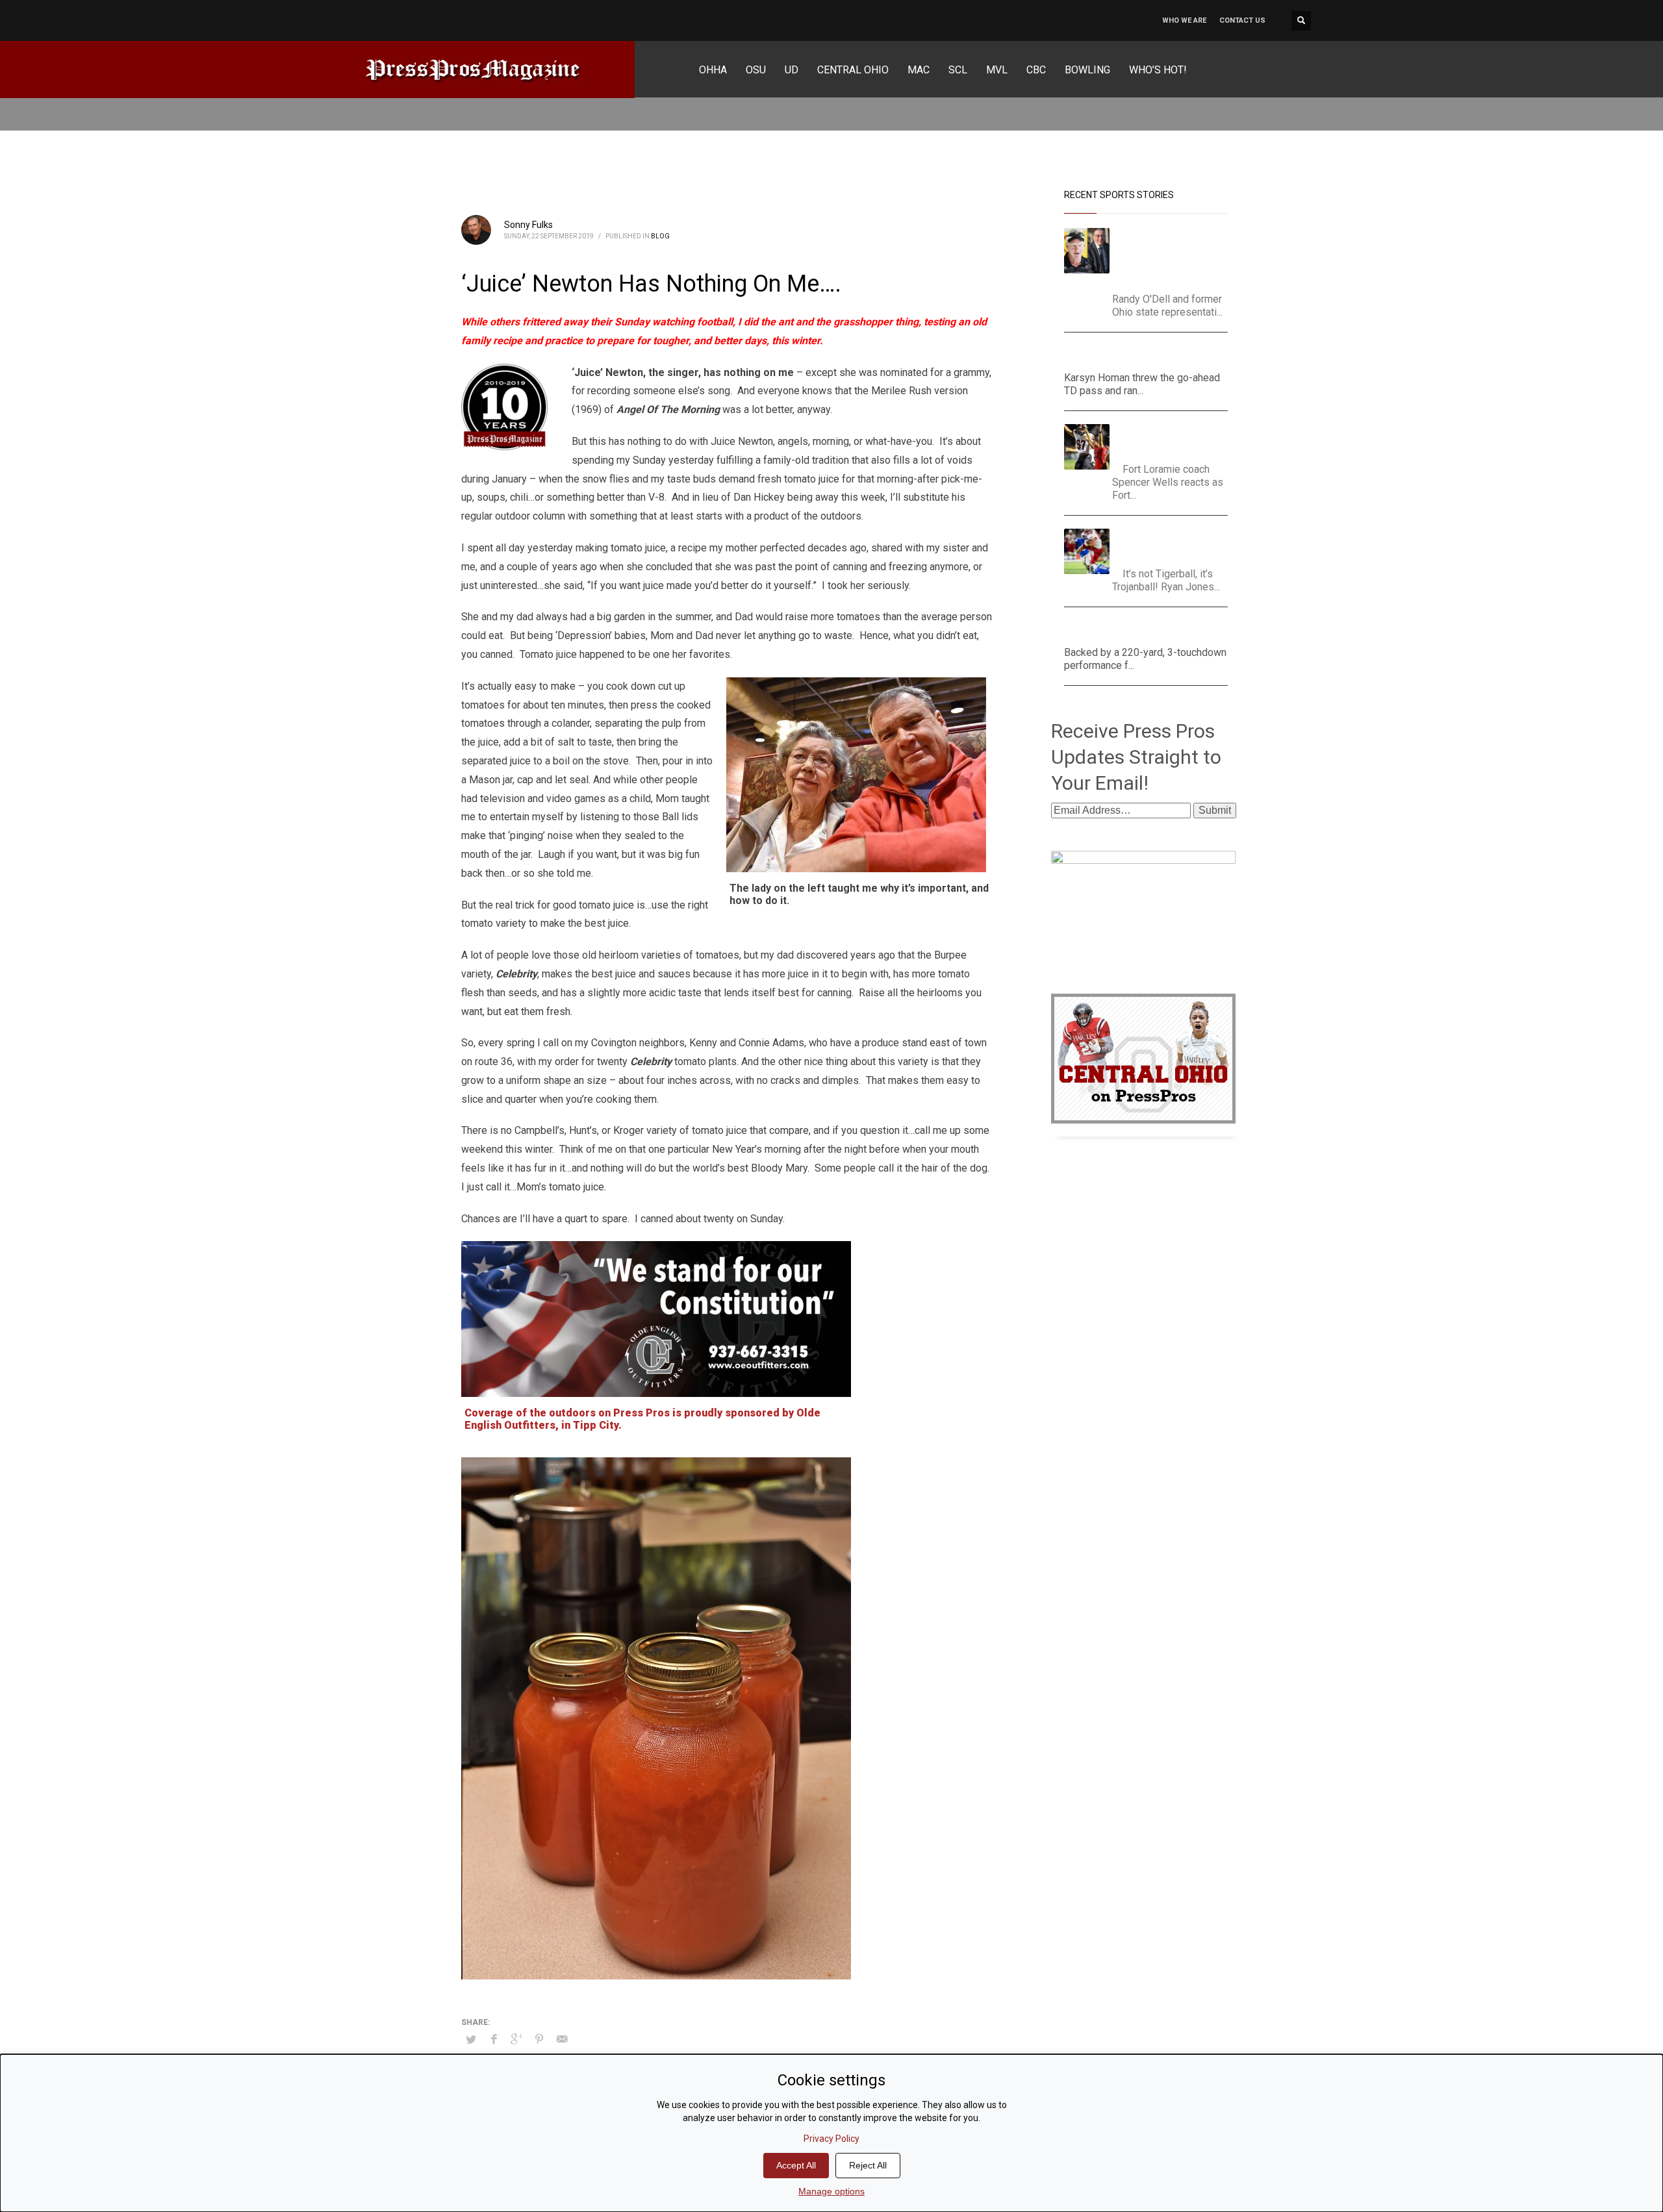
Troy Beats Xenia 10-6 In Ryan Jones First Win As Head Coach (1172, 545)
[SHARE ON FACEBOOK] (494, 2039)
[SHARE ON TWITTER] (471, 2040)
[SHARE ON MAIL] (562, 2039)
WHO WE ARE (1184, 20)
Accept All (796, 2165)
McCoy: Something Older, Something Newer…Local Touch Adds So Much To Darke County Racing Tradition (1174, 257)
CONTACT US (1242, 20)
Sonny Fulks (528, 225)
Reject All (868, 2165)
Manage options (831, 2191)
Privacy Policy (831, 2139)
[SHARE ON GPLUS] (516, 2039)
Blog (660, 236)
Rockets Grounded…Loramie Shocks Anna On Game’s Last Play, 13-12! (1174, 440)
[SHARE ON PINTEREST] (539, 2039)
